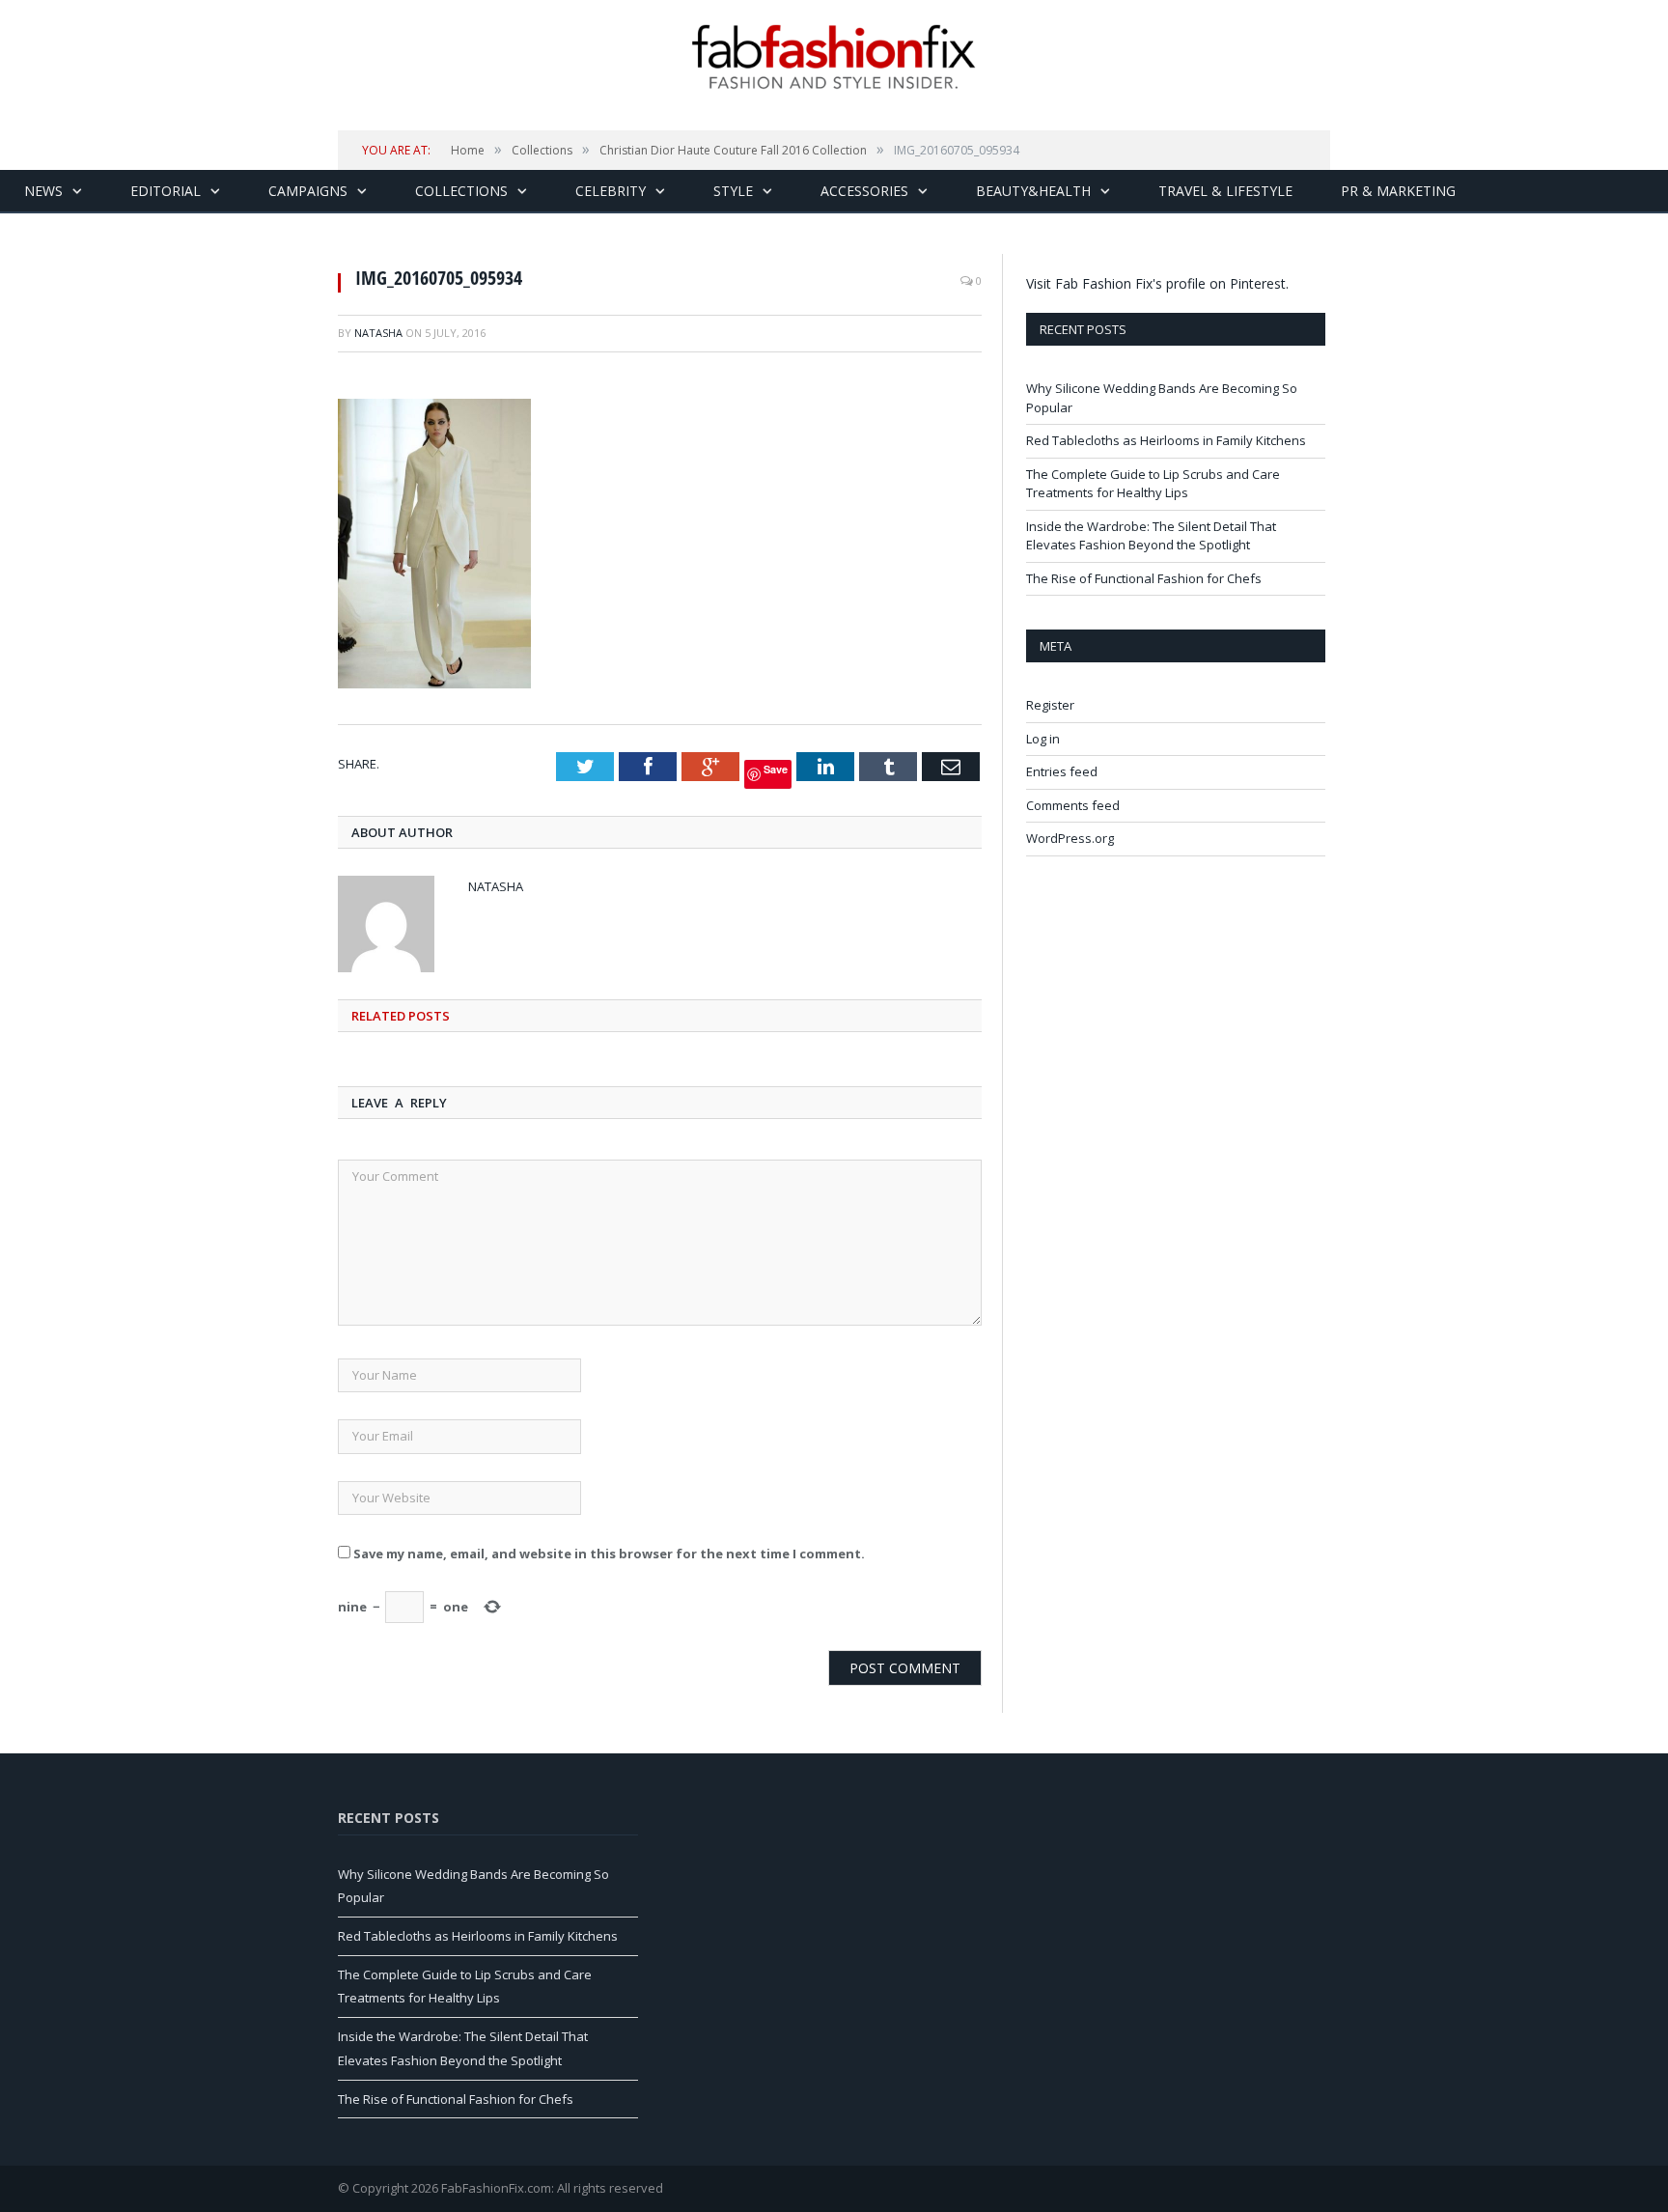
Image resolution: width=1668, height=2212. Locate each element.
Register (1050, 705)
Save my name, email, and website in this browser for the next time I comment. (609, 1554)
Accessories (864, 191)
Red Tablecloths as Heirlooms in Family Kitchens (1166, 440)
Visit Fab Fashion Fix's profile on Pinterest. (1157, 283)
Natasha (378, 333)
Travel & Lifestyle (1225, 191)
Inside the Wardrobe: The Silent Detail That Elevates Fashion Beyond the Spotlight (1151, 536)
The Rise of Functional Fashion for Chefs (1144, 578)
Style (733, 191)
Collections (461, 191)
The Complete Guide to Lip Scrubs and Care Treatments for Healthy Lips (1153, 484)
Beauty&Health (1033, 191)
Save (776, 769)
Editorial (166, 191)
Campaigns (308, 191)
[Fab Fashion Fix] (834, 57)
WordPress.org (1070, 838)
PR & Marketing (1398, 191)
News (43, 191)
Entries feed (1062, 771)
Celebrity (611, 191)
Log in (1043, 739)
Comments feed (1073, 805)
